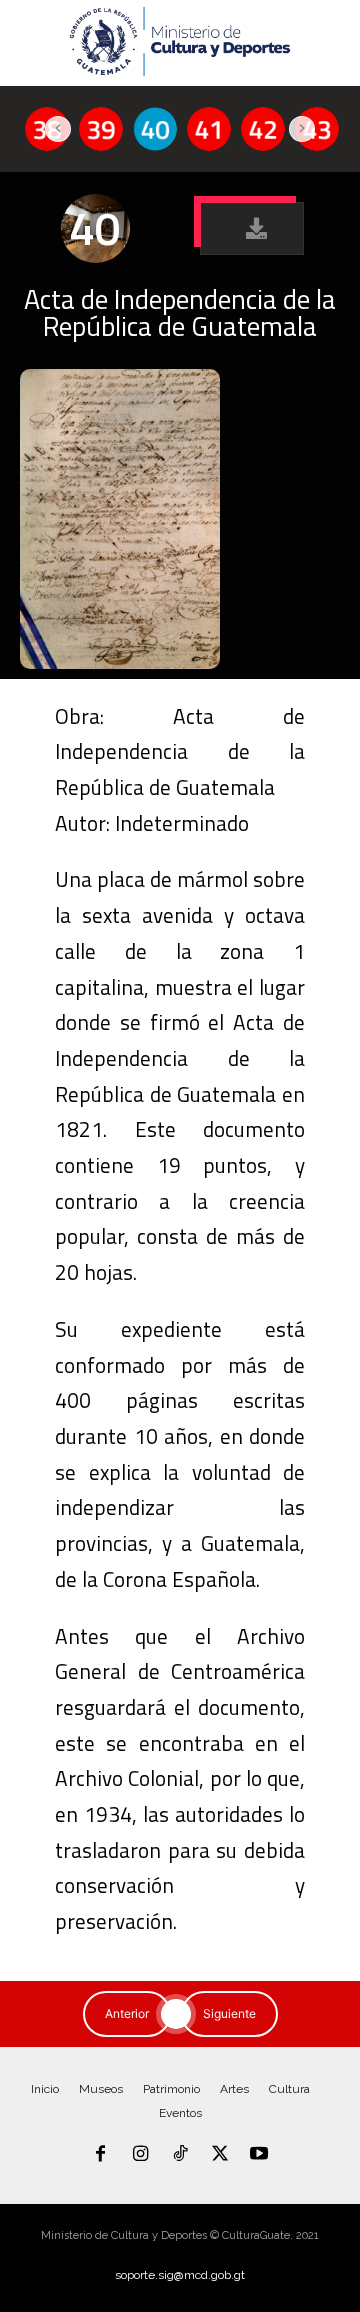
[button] (252, 228)
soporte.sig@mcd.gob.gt (180, 2275)
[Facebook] (101, 2155)
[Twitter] (220, 2155)
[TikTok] (180, 2155)
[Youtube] (259, 2155)
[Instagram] (141, 2155)
